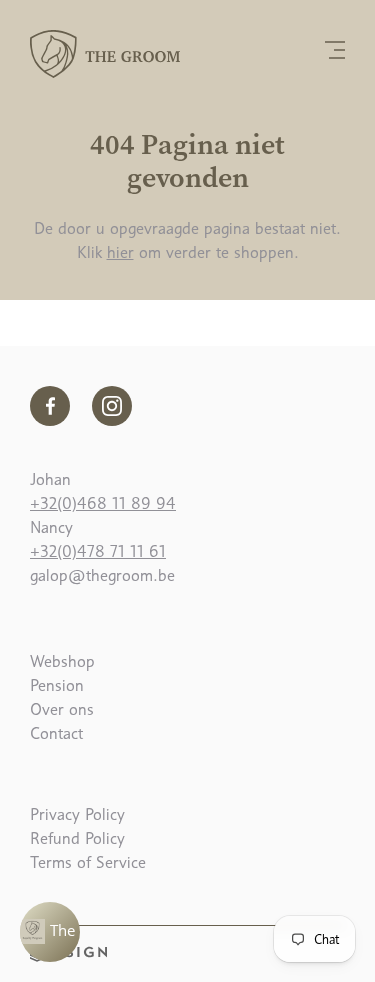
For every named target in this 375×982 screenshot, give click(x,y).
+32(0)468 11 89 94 (103, 503)
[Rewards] (50, 932)
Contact (56, 733)
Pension (57, 685)
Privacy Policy (77, 814)
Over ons (62, 709)
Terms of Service (88, 862)
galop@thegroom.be (102, 575)
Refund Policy (77, 838)
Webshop (62, 661)
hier (120, 252)
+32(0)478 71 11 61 (98, 551)
